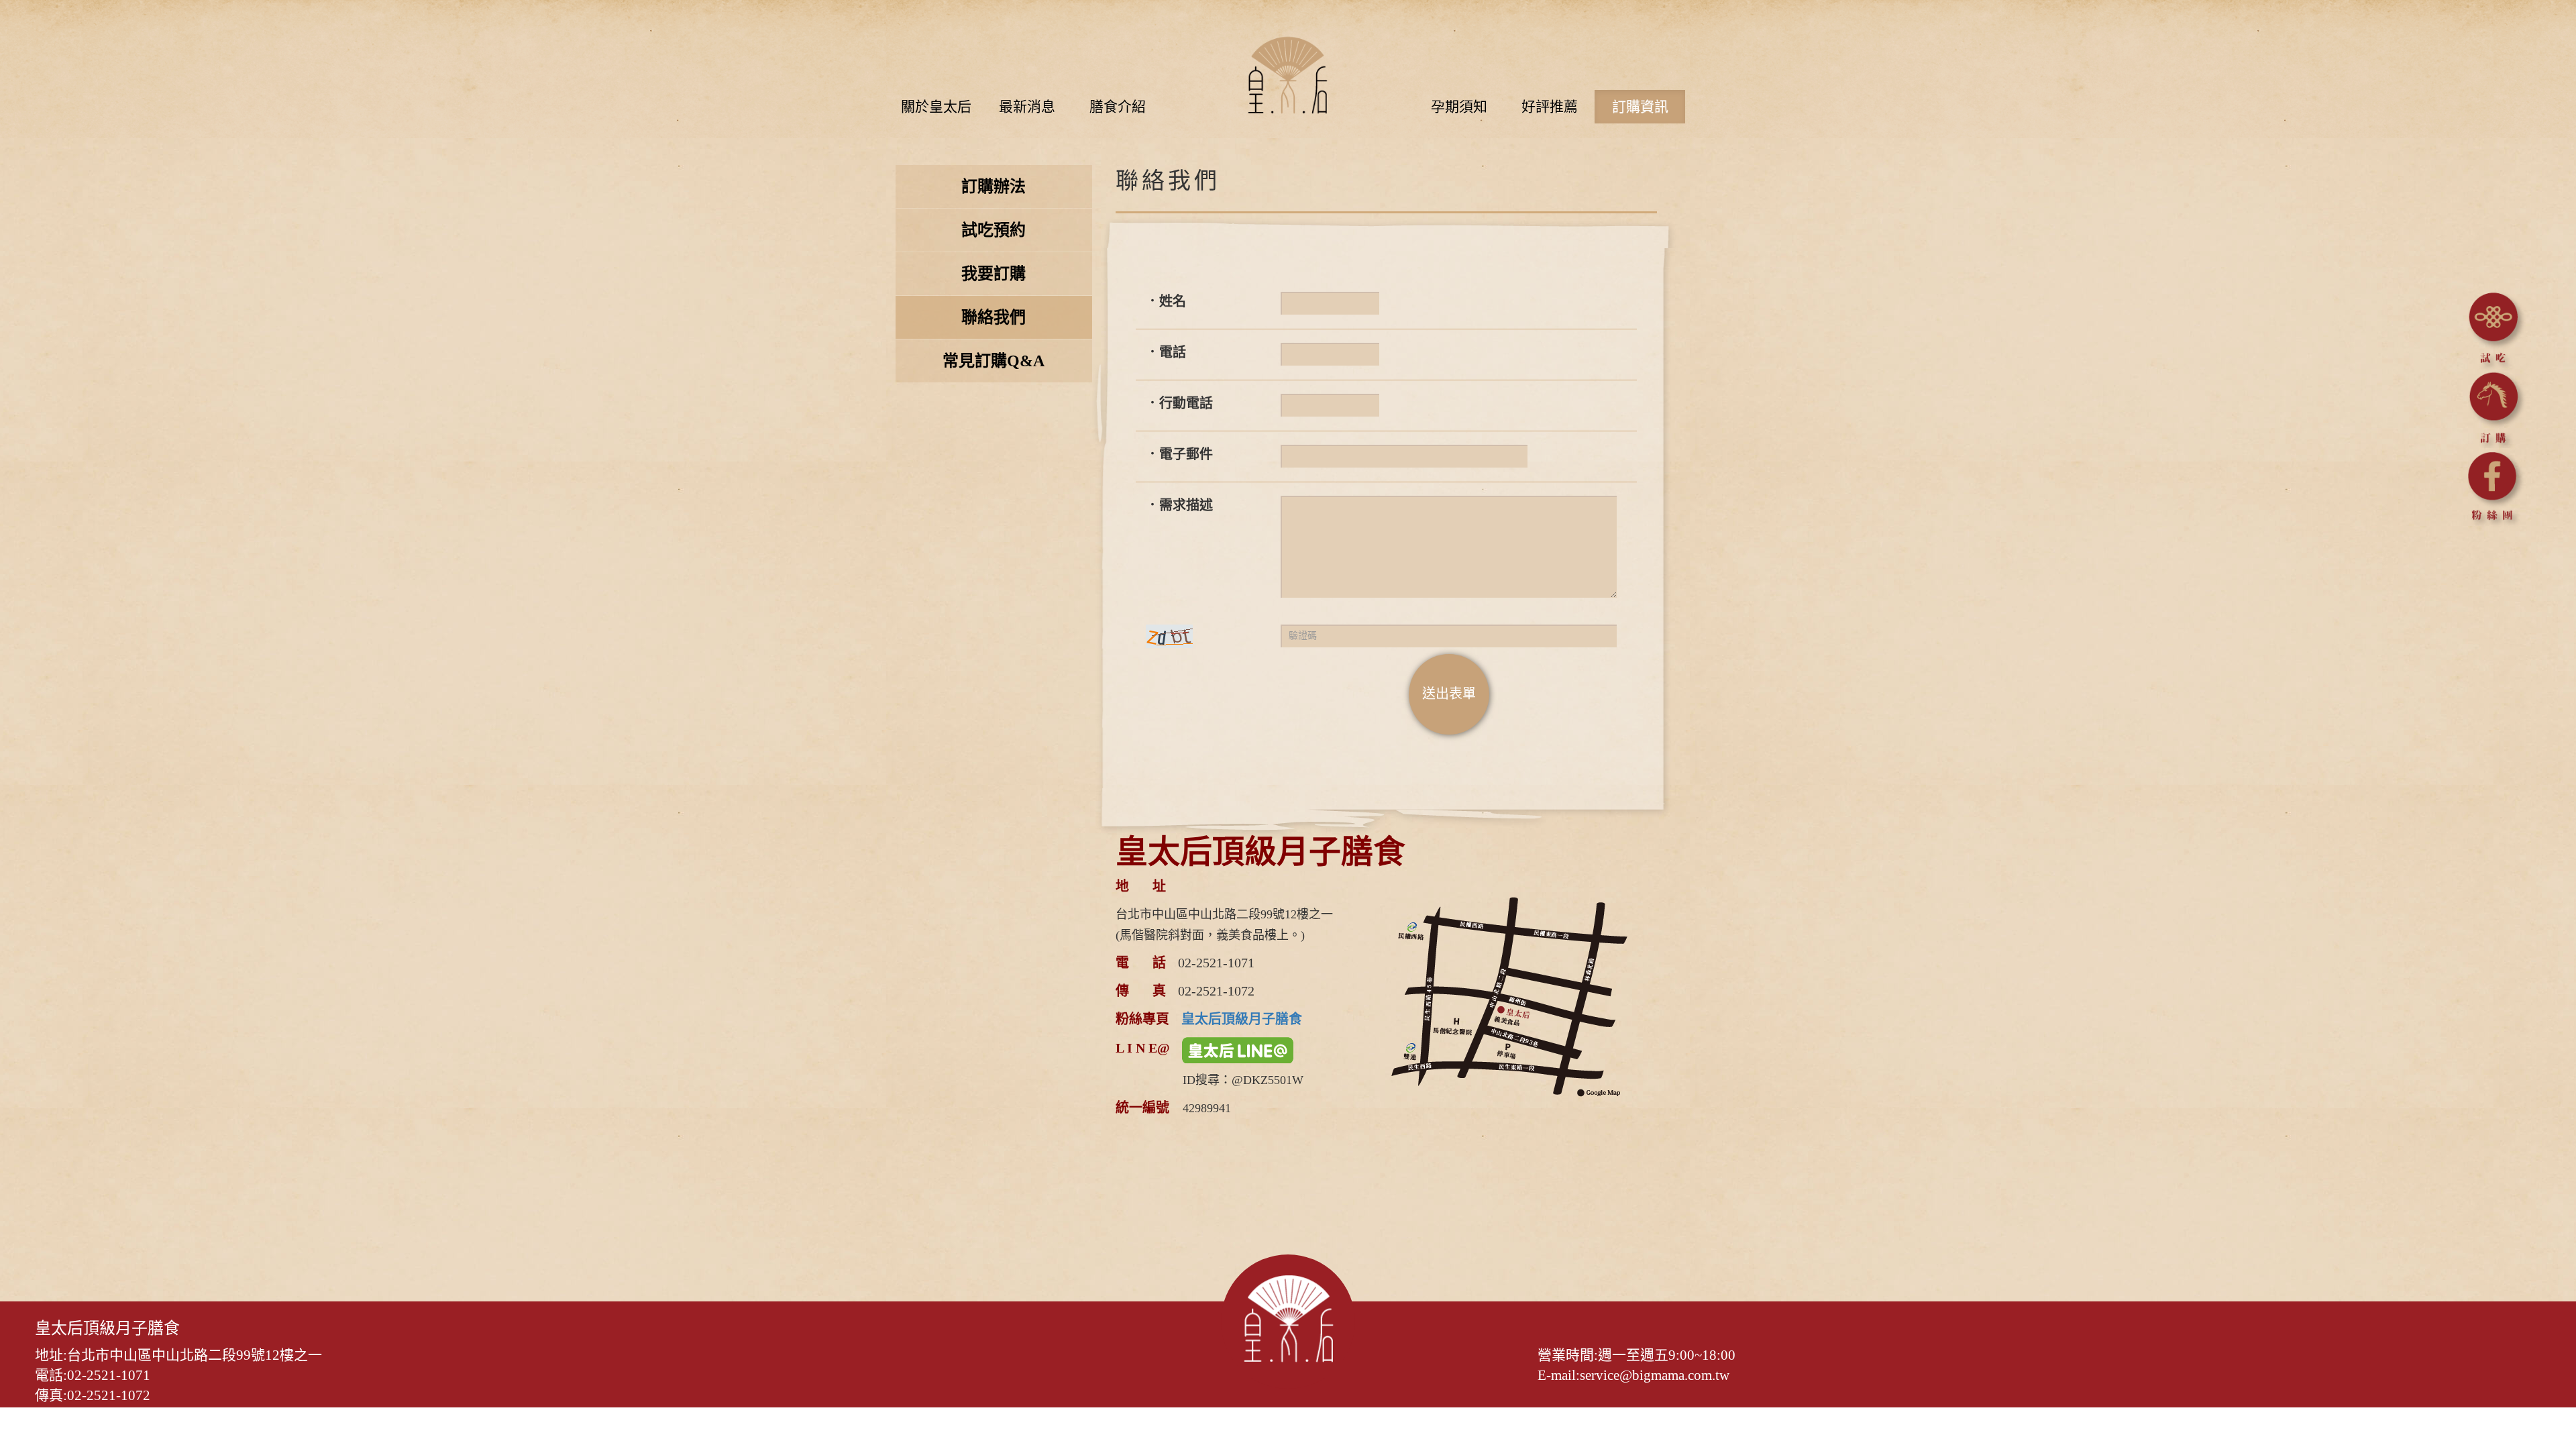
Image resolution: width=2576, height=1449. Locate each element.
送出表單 (1449, 694)
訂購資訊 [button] (1640, 107)
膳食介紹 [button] (1118, 107)
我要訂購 (994, 274)
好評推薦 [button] (1550, 107)
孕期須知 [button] (1459, 107)
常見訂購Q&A (994, 361)
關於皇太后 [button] (936, 107)
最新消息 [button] (1027, 107)
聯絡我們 (994, 317)
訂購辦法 (994, 186)
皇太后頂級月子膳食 (1242, 1019)
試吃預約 (994, 230)
